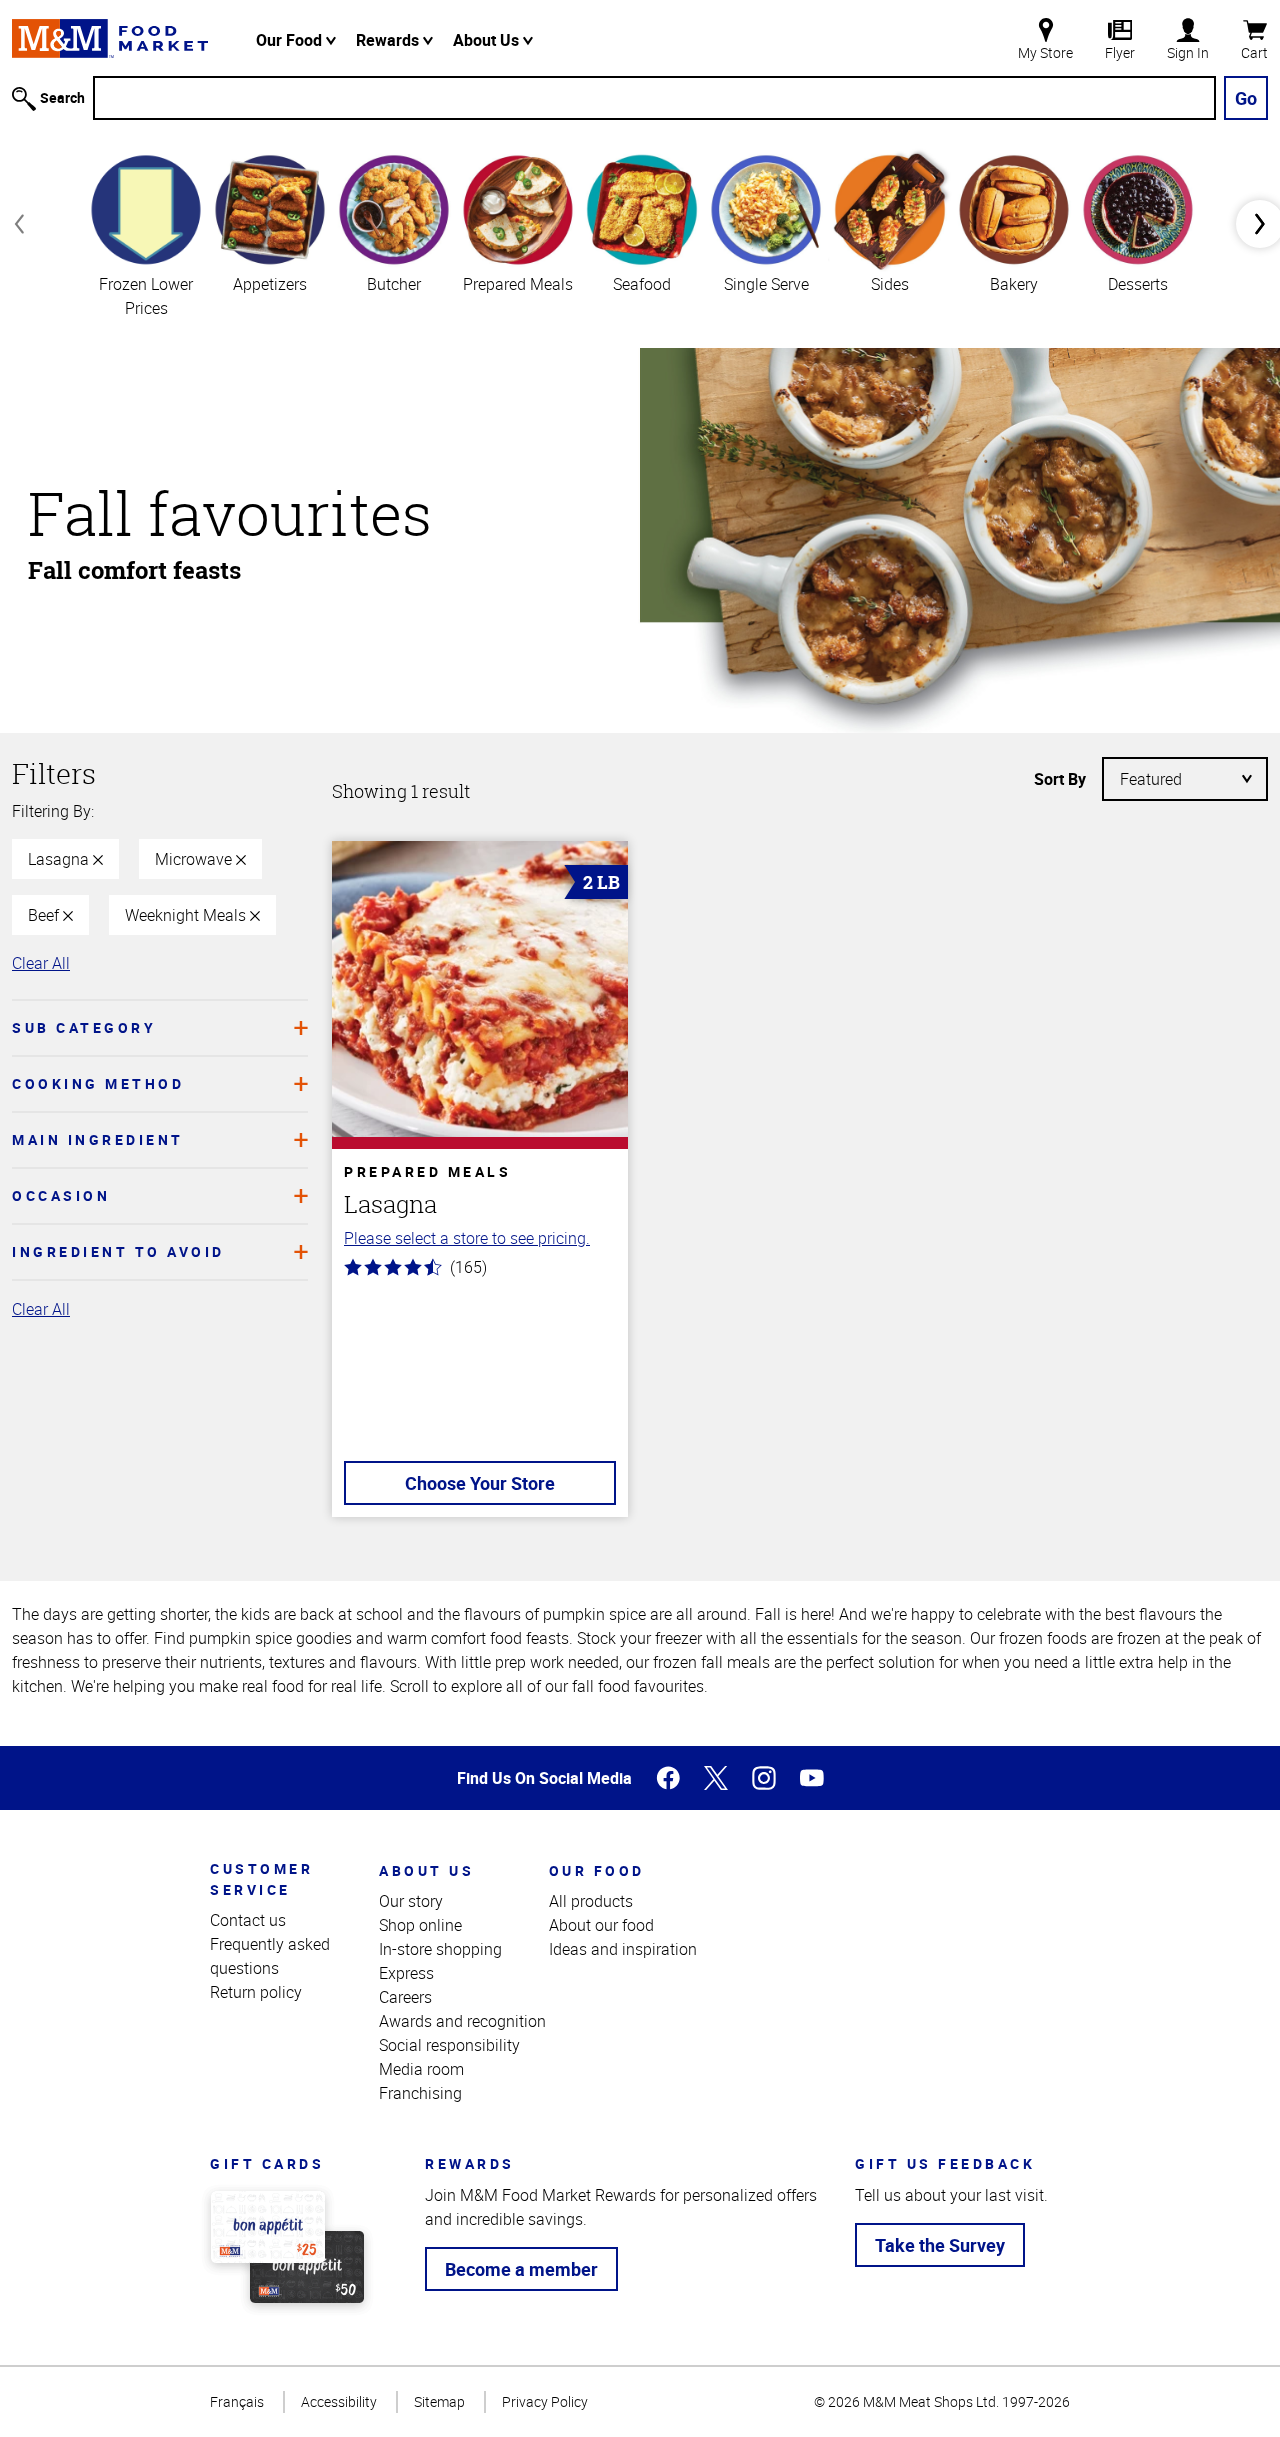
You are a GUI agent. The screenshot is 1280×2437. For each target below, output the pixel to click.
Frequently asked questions (270, 1956)
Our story (411, 1901)
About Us (488, 40)
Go (1246, 98)
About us (426, 1870)
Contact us (248, 1920)
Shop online (420, 1925)
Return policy (256, 1992)
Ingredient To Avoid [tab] (118, 1251)
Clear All (41, 963)
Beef (45, 915)
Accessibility (339, 2401)
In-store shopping (440, 1949)
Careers (405, 1997)
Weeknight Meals (187, 915)
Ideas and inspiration (623, 1949)
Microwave (195, 859)
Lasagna (60, 859)
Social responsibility (449, 2045)
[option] (146, 234)
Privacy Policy (545, 2401)
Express (406, 1973)
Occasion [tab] (61, 1195)
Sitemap (439, 2401)
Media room (421, 2069)
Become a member (521, 2269)
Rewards (389, 40)
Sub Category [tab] (84, 1027)
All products (591, 1901)
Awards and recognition (462, 2021)
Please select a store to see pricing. (467, 1238)
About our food (601, 1925)
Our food (597, 1870)
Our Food (291, 40)
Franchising (420, 2093)
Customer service (261, 1879)
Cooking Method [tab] (98, 1083)
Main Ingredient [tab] (98, 1139)
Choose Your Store (480, 1483)
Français (237, 2401)
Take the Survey (940, 2245)
